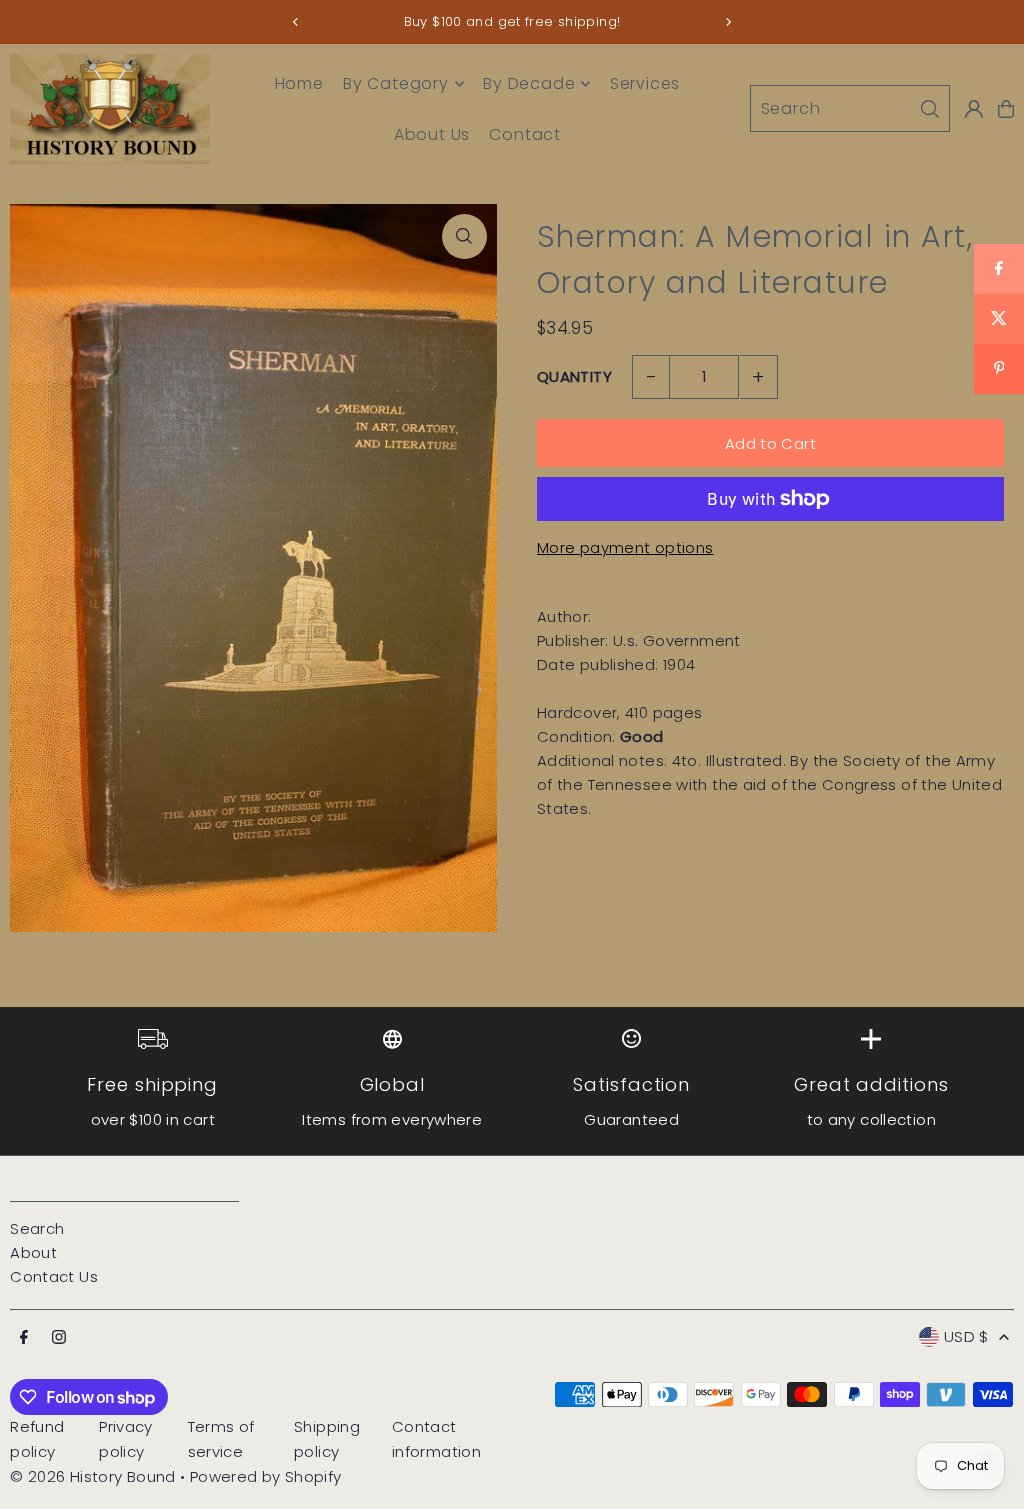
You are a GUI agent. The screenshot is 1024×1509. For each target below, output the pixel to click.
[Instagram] (59, 1338)
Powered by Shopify (266, 1476)
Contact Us (54, 1276)
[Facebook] (24, 1338)
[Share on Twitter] (999, 319)
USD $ (966, 1336)
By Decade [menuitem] (529, 83)
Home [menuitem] (299, 83)
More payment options (625, 547)
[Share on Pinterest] (999, 369)
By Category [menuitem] (396, 83)
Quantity (574, 376)
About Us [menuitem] (432, 134)
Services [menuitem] (645, 83)
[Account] (974, 109)
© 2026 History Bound (93, 1476)
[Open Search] (850, 108)
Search (37, 1228)
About (33, 1252)
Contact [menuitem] (525, 134)
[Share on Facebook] (999, 269)
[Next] (728, 22)
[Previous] (296, 22)
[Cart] (1006, 109)
